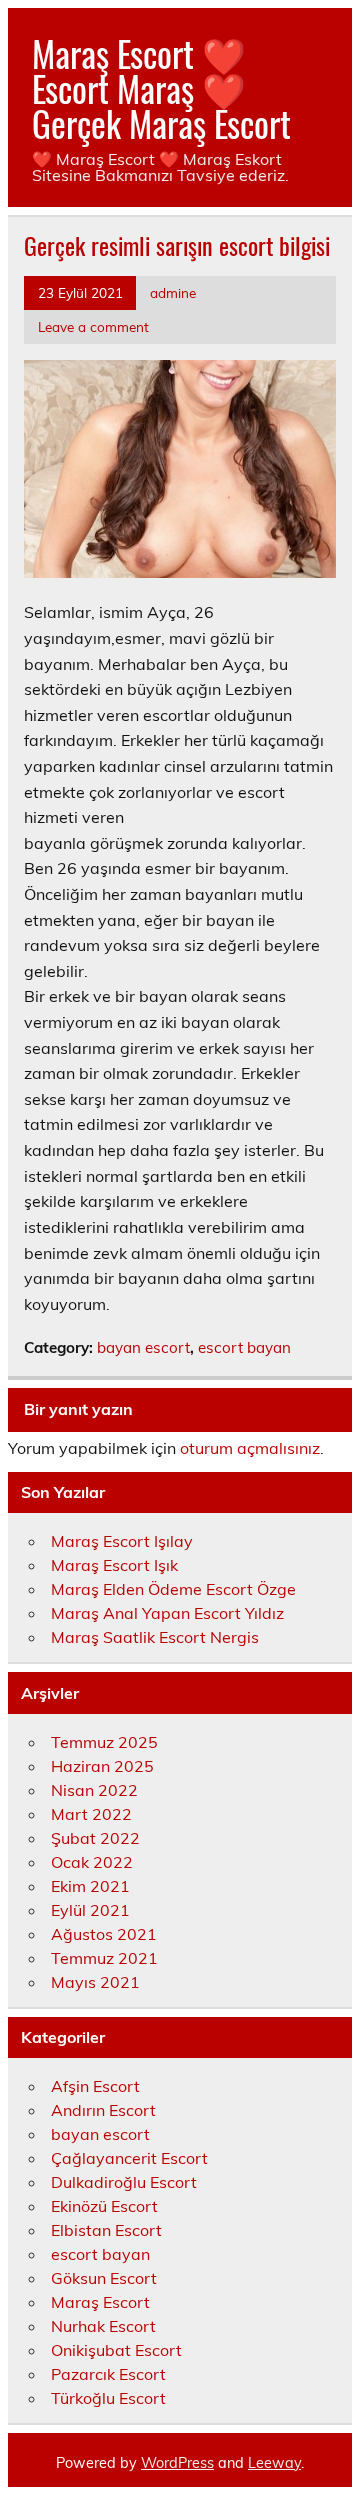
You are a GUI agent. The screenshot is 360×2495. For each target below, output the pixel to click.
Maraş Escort (100, 2302)
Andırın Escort (103, 2110)
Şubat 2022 (95, 1838)
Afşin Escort (95, 2086)
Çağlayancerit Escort (129, 2158)
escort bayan (244, 1347)
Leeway (274, 2463)
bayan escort (143, 1347)
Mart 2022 (91, 1814)
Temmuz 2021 (104, 1958)
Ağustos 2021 (104, 1934)
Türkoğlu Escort (108, 2398)
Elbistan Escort (106, 2230)
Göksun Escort (104, 2278)
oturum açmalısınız (250, 1448)
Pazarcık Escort (108, 2374)
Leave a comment (93, 326)
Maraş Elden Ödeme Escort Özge (173, 1589)
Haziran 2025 (102, 1766)
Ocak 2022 (92, 1862)
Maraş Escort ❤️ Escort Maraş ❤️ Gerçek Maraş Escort (161, 88)
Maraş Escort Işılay (122, 1541)
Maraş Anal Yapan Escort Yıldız (167, 1613)
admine (173, 292)
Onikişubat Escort (116, 2350)
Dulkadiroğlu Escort (124, 2182)
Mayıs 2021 (95, 1982)
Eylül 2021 (90, 1910)
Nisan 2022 (94, 1790)
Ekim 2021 (90, 1886)
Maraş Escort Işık (114, 1565)
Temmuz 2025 (104, 1742)
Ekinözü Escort (104, 2206)
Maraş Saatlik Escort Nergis (155, 1637)
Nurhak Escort (103, 2326)
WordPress (177, 2463)
